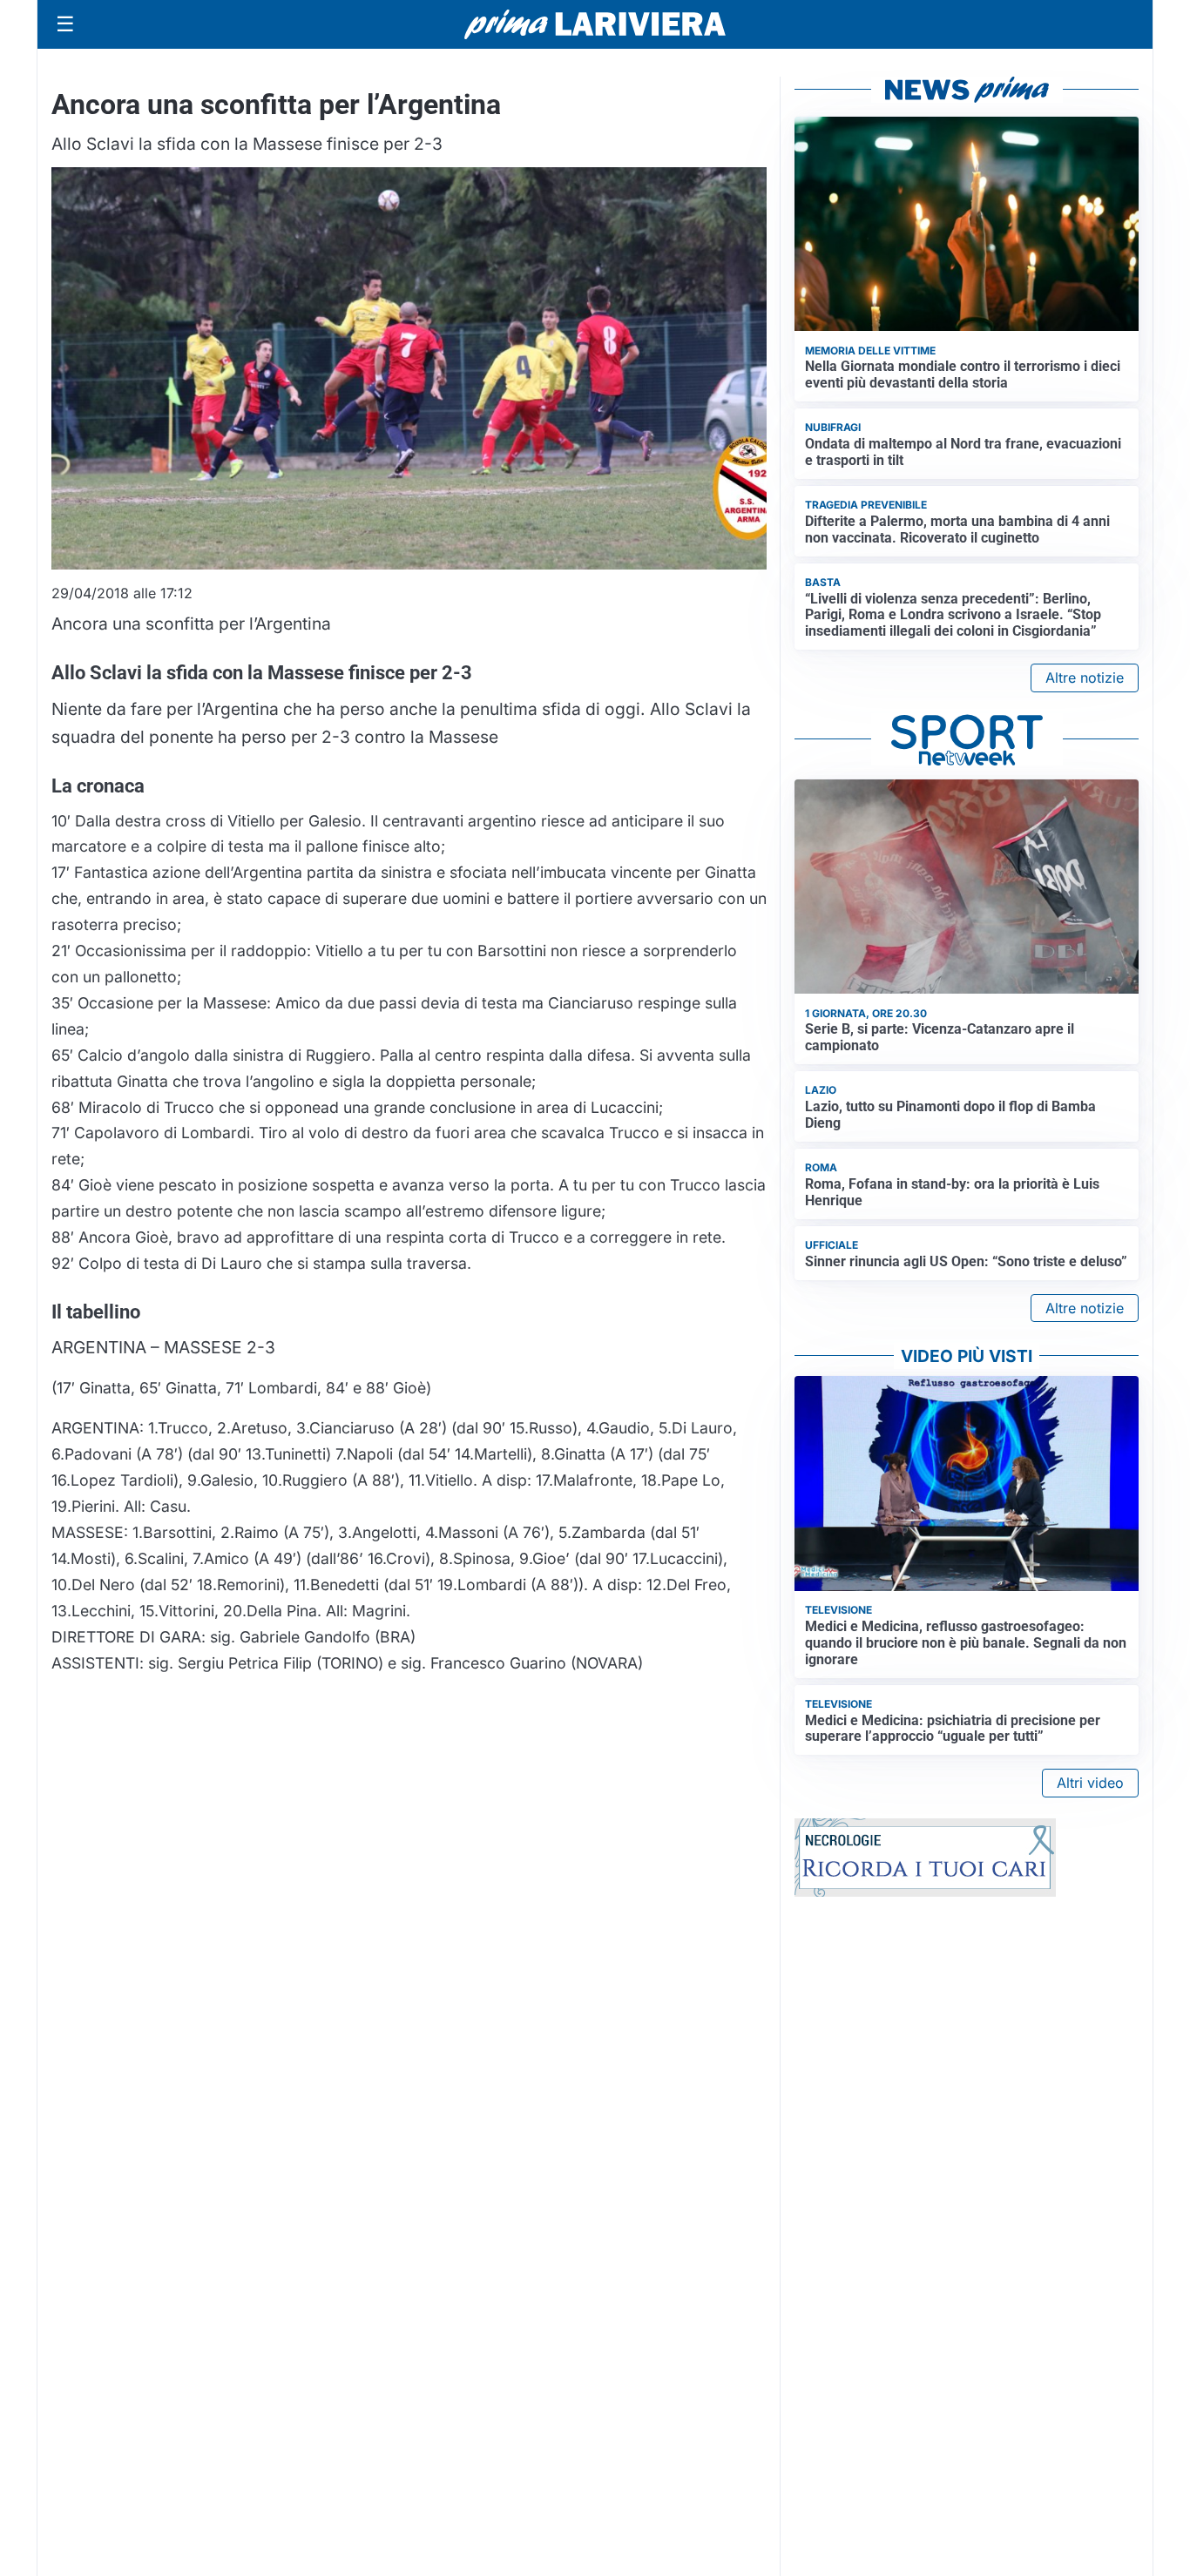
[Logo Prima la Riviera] (595, 24)
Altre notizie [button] (1085, 678)
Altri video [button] (1090, 1783)
